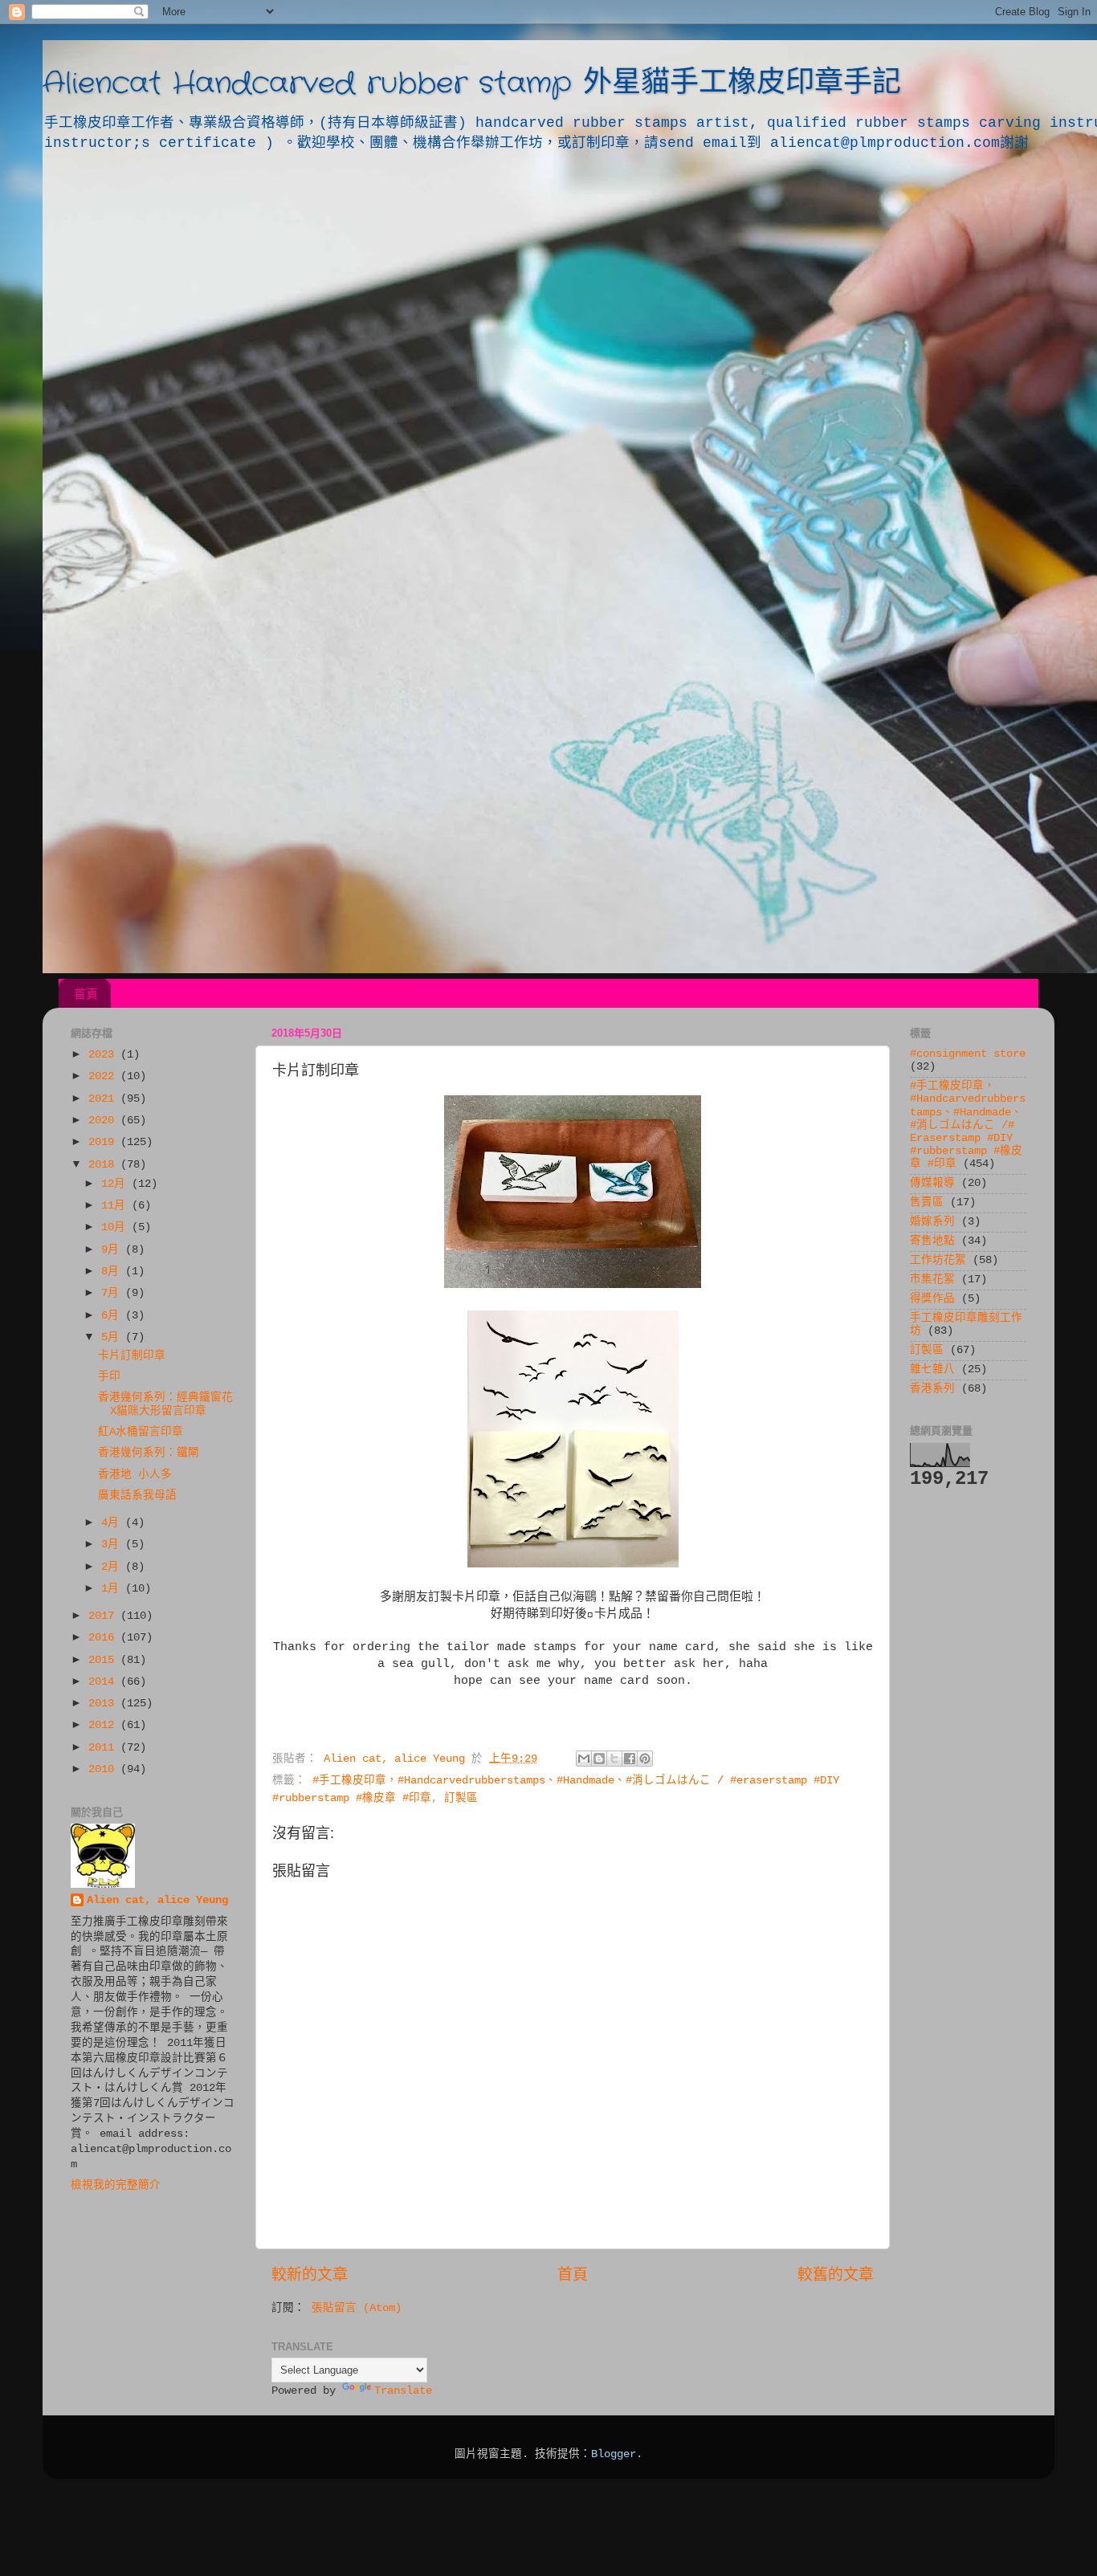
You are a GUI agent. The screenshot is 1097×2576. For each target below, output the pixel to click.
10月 (116, 1227)
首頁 (86, 994)
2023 (104, 1055)
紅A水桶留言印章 (141, 1432)
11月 (116, 1206)
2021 (104, 1099)
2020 (104, 1121)
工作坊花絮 (938, 1260)
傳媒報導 (932, 1183)
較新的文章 (310, 2276)
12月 (116, 1184)
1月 (113, 1589)
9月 (113, 1250)
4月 (113, 1523)
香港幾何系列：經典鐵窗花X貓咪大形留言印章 (165, 1404)
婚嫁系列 (932, 1222)
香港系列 (932, 1389)
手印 (109, 1377)
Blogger (614, 2454)
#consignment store (968, 1054)
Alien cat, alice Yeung (157, 1900)
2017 (104, 1616)
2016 (104, 1638)
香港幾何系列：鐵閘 (149, 1453)
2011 (104, 1748)
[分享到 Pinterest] (645, 1759)
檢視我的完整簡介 (116, 2185)
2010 (104, 1769)
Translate (403, 2391)
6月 (113, 1316)
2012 (104, 1725)
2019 (104, 1142)
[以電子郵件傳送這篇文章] (584, 1759)
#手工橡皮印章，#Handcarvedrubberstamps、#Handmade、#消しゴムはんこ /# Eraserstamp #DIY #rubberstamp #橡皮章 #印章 (968, 1125)
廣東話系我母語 (137, 1496)
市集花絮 (932, 1280)
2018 (104, 1165)
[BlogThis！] (599, 1759)
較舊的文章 (836, 2276)
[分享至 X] (614, 1759)
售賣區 (927, 1202)
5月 (113, 1337)
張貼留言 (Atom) (357, 2308)
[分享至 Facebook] (630, 1759)
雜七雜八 (932, 1370)
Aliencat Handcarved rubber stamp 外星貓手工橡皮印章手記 (472, 84)
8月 (113, 1272)
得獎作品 (932, 1299)
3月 (113, 1545)
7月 (113, 1293)
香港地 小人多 (135, 1475)
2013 (104, 1704)
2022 (104, 1076)
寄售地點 (932, 1241)
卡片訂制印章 (132, 1356)
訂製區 (461, 1798)
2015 (104, 1660)
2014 (104, 1682)
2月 (113, 1567)
